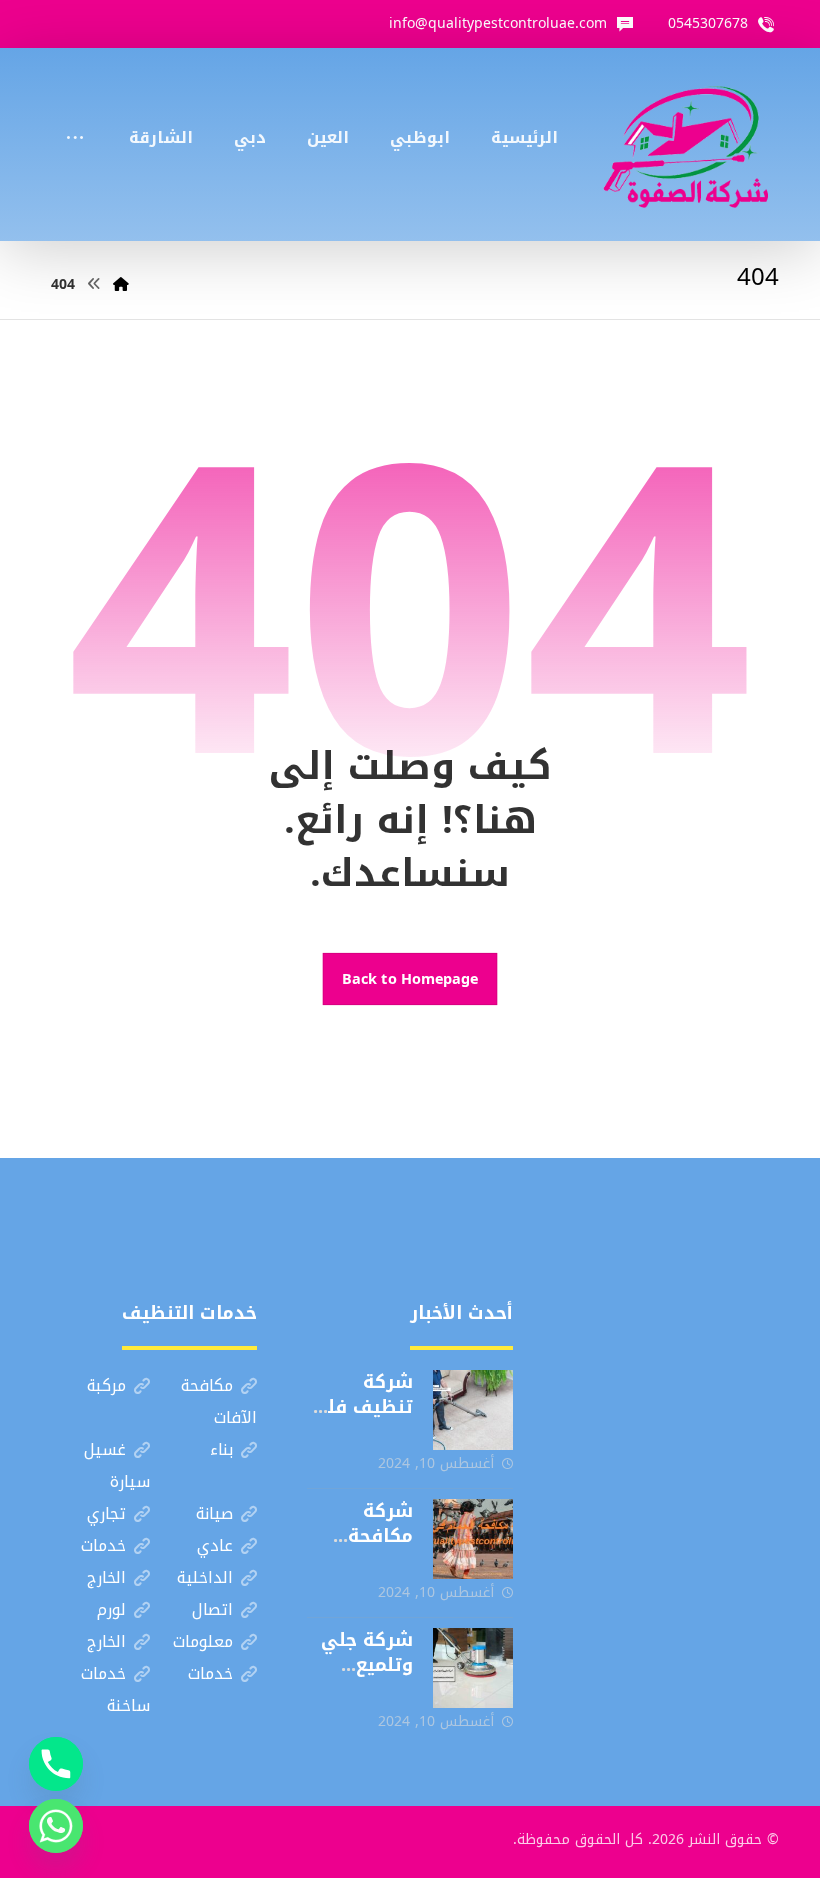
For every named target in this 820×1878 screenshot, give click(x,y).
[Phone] (56, 1764)
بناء (221, 1449)
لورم (111, 1609)
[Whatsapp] (56, 1826)
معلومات (203, 1641)
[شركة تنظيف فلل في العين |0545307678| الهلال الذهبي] (473, 1410)
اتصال (212, 1609)
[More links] (75, 111)
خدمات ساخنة (115, 1689)
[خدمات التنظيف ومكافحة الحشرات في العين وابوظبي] (686, 144)
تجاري (106, 1513)
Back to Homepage (410, 979)
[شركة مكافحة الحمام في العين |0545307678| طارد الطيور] (473, 1539)
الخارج (106, 1577)
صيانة (214, 1513)
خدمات (103, 1545)
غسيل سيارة (117, 1465)
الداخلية (205, 1577)
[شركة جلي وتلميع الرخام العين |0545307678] (473, 1668)
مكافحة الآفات (219, 1401)
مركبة (106, 1385)
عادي (215, 1545)
